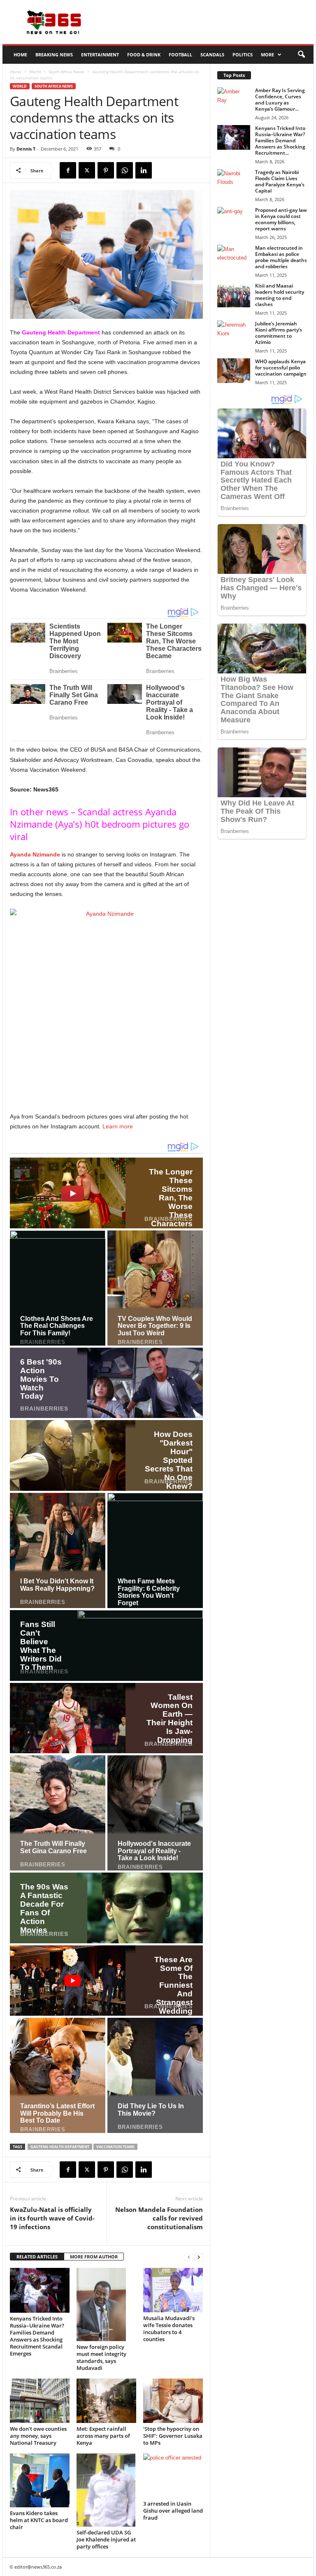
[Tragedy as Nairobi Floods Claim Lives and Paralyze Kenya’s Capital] (234, 181)
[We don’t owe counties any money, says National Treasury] (40, 2401)
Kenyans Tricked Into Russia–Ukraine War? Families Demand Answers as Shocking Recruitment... (280, 140)
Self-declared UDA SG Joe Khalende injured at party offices (106, 2539)
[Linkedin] (144, 170)
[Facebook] (68, 170)
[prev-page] (189, 2257)
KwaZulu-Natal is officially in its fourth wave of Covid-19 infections (52, 2218)
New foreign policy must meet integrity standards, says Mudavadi (101, 2357)
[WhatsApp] (125, 170)
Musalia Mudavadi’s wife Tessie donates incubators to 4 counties (169, 2329)
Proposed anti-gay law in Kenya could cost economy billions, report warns (281, 219)
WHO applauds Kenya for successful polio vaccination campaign (281, 368)
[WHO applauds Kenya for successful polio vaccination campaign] (234, 371)
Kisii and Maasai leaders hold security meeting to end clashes (280, 295)
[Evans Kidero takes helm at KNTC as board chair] (40, 2481)
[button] (301, 55)
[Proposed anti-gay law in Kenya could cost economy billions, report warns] (234, 219)
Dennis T (26, 149)
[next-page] (199, 2257)
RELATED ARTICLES (37, 2257)
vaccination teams (115, 2147)
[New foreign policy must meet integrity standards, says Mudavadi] (106, 2304)
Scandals (212, 55)
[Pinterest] (106, 170)
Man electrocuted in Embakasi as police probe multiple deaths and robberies (281, 257)
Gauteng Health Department (61, 332)
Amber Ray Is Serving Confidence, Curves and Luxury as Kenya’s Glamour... (280, 100)
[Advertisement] (209, 22)
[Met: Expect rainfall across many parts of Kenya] (106, 2401)
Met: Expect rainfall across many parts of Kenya (103, 2436)
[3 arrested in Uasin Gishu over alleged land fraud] (173, 2476)
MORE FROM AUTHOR (94, 2257)
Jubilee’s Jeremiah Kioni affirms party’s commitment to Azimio (279, 333)
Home (20, 55)
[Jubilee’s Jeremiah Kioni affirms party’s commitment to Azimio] (234, 333)
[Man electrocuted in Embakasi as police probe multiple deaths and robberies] (234, 257)
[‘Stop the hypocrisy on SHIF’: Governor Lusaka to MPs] (173, 2401)
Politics (243, 55)
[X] (87, 170)
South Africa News (66, 72)
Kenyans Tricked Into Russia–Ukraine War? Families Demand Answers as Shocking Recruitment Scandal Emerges (37, 2336)
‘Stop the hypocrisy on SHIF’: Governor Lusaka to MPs (173, 2436)
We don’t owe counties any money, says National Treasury (38, 2436)
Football (180, 55)
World (35, 72)
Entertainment (100, 55)
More (267, 55)
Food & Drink (144, 55)
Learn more (118, 1126)
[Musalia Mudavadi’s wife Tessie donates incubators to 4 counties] (173, 2290)
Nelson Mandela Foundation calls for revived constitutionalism (159, 2218)
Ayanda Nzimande (35, 854)
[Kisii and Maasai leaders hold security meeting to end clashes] (234, 295)
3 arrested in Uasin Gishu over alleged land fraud (173, 2511)
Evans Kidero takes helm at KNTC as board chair (39, 2520)
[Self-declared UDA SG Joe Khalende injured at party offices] (106, 2490)
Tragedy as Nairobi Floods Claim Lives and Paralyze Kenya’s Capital (280, 181)
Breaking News (54, 55)
